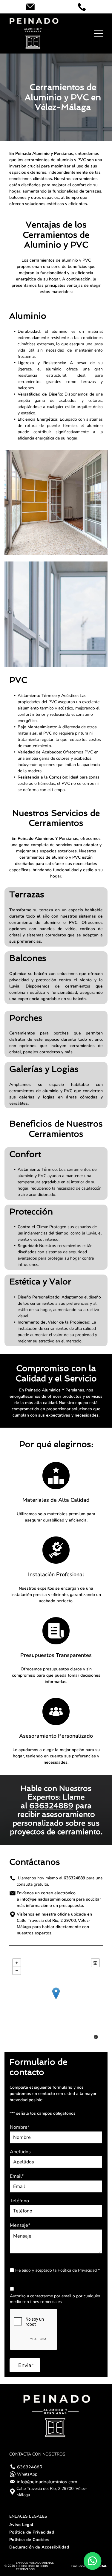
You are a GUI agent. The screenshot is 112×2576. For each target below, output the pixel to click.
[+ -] (56, 2000)
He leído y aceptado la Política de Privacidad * (57, 2270)
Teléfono (19, 2201)
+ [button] (17, 1963)
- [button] (17, 1971)
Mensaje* (20, 2225)
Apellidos (20, 2152)
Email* (17, 2176)
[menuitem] (56, 2525)
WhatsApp (27, 2474)
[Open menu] (99, 33)
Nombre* (20, 2127)
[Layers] (95, 1963)
